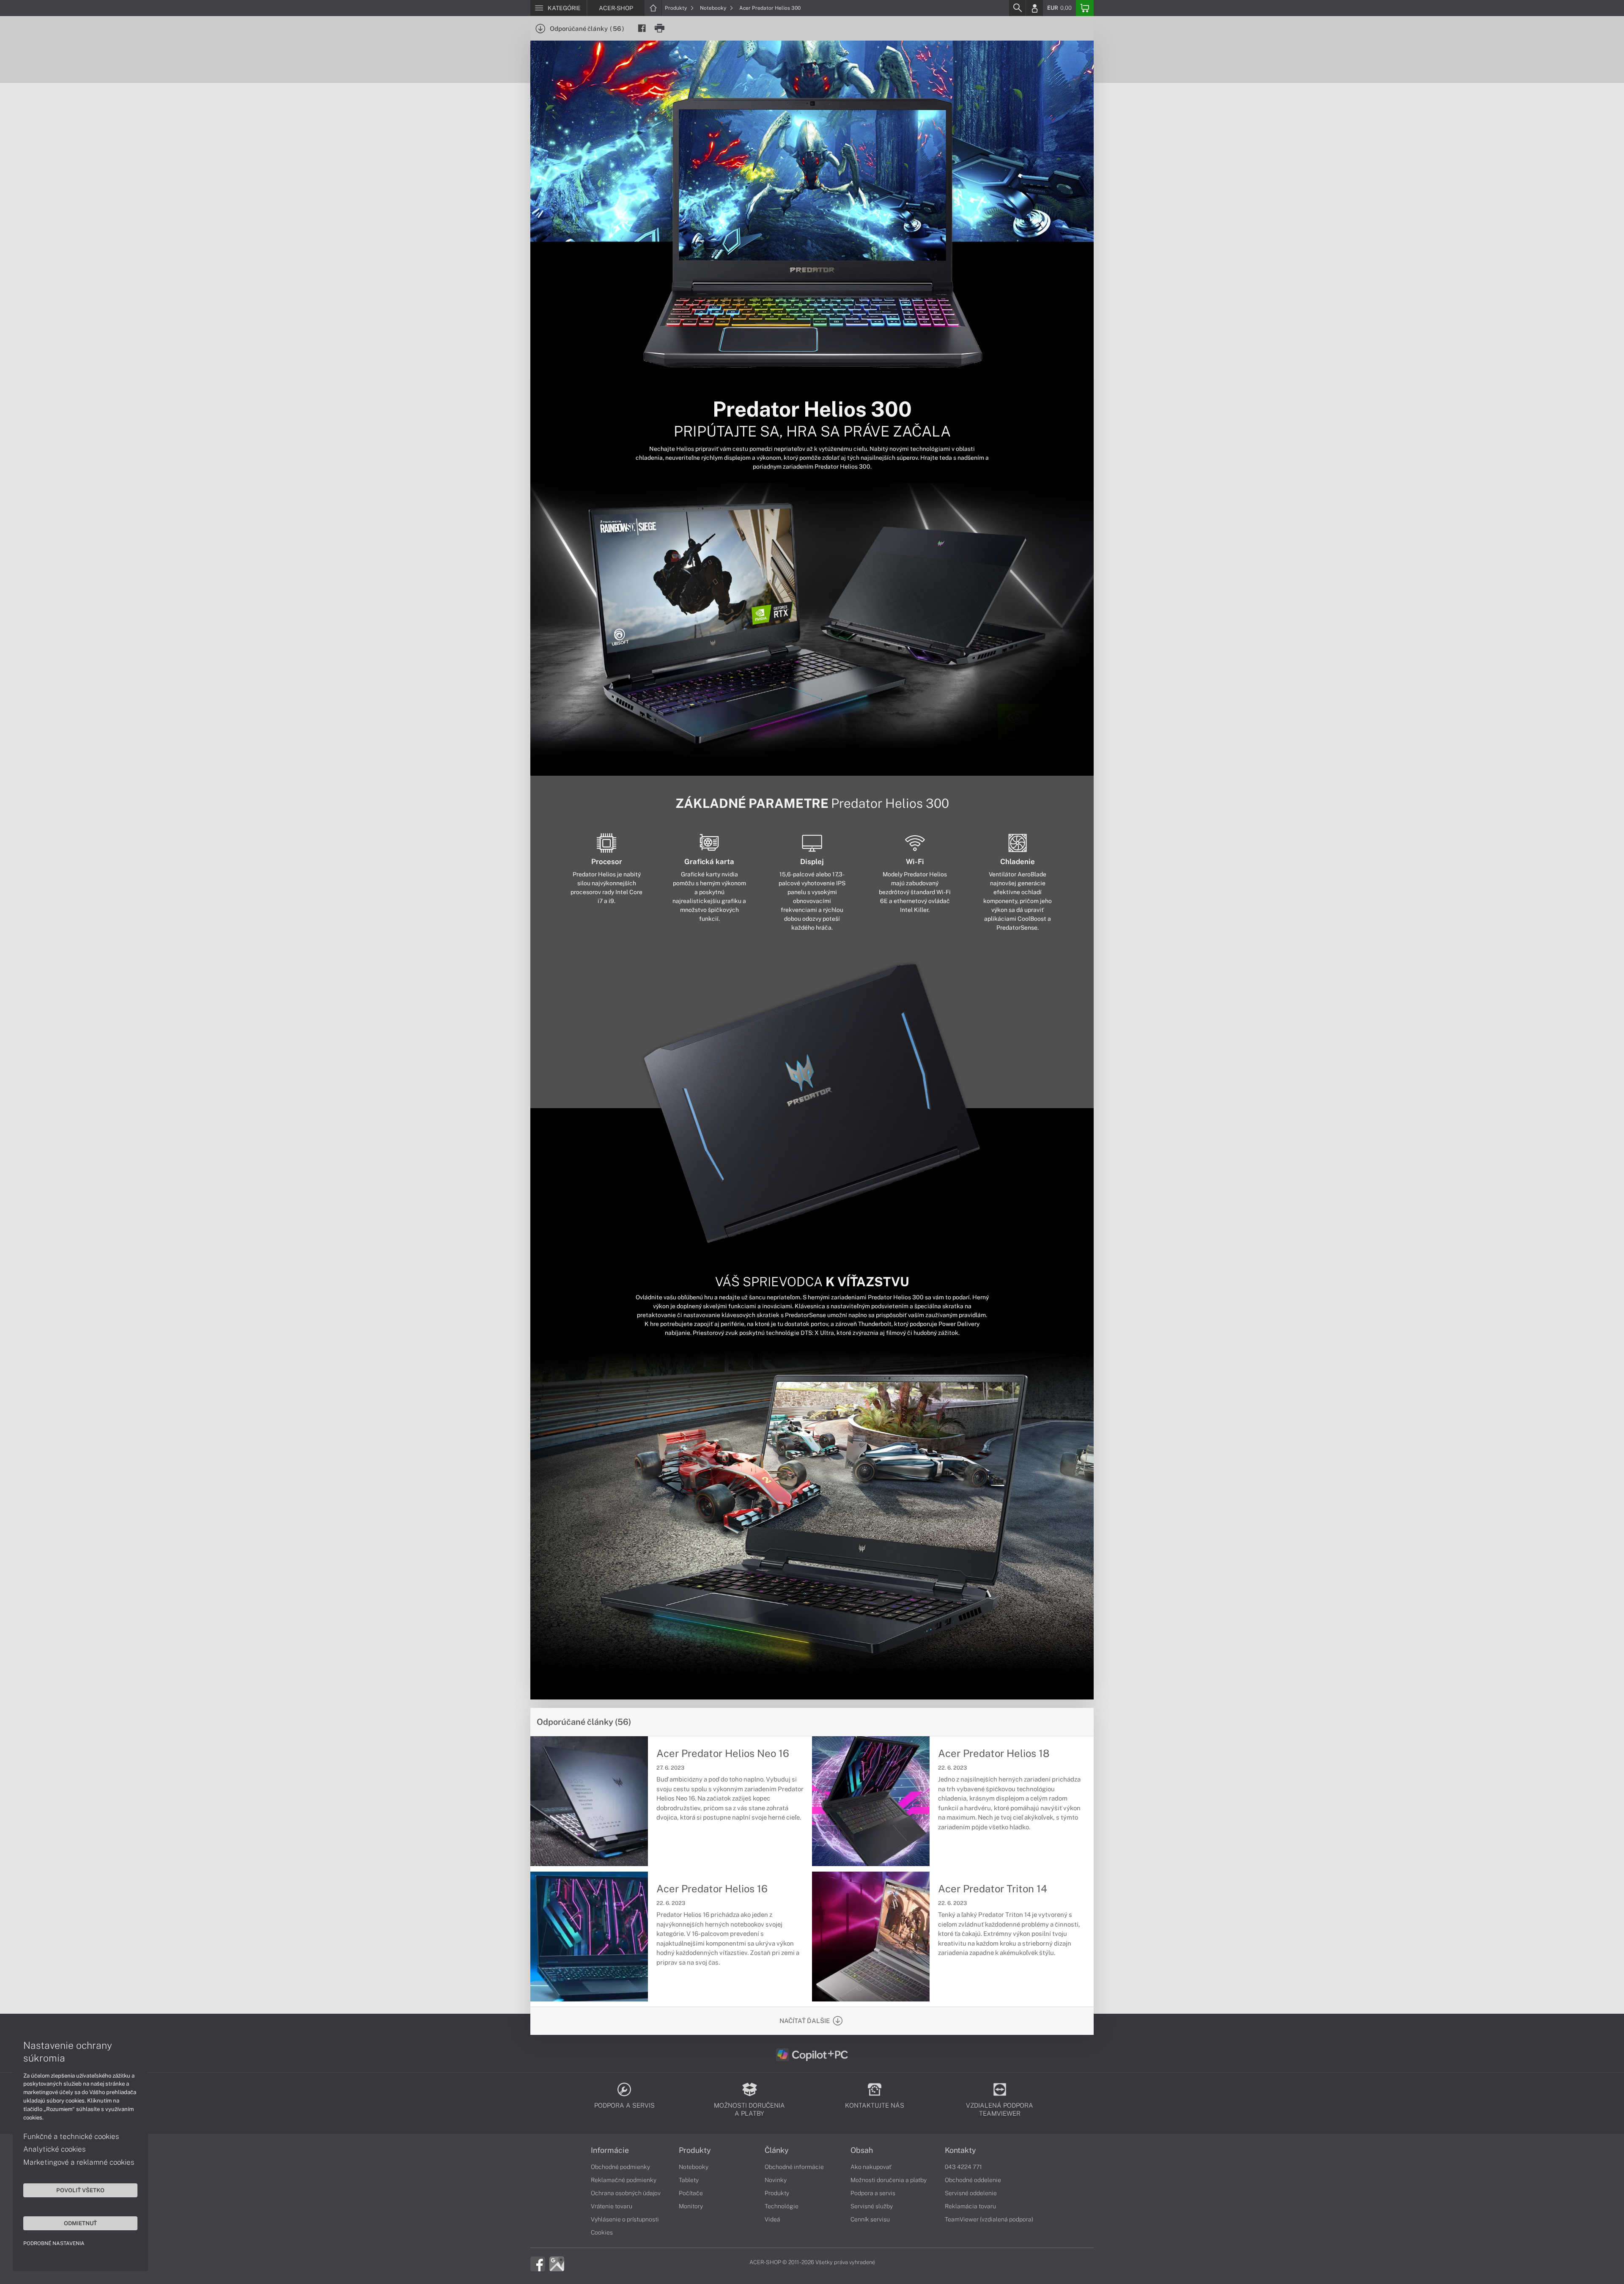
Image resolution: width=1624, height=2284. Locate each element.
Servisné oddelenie (971, 2193)
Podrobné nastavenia (54, 2243)
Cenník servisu (870, 2219)
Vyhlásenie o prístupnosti (625, 2219)
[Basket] (1085, 8)
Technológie (782, 2206)
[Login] (1034, 8)
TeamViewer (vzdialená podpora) (989, 2219)
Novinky (776, 2180)
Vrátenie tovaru (612, 2206)
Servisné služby (872, 2206)
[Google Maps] (557, 2263)
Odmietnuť (80, 2223)
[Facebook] (538, 2263)
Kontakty (960, 2150)
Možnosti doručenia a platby (889, 2180)
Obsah (862, 2150)
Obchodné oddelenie (973, 2180)
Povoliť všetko (80, 2190)
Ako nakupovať (871, 2167)
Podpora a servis (873, 2193)
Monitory (691, 2206)
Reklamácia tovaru (970, 2206)
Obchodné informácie (794, 2167)
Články (777, 2150)
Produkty (676, 8)
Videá (772, 2219)
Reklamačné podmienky (624, 2180)
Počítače (691, 2193)
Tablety (689, 2180)
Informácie (610, 2150)
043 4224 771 (963, 2167)
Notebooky (714, 8)
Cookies (602, 2232)
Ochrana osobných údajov (626, 2193)
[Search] (1017, 8)
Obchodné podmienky (620, 2167)
